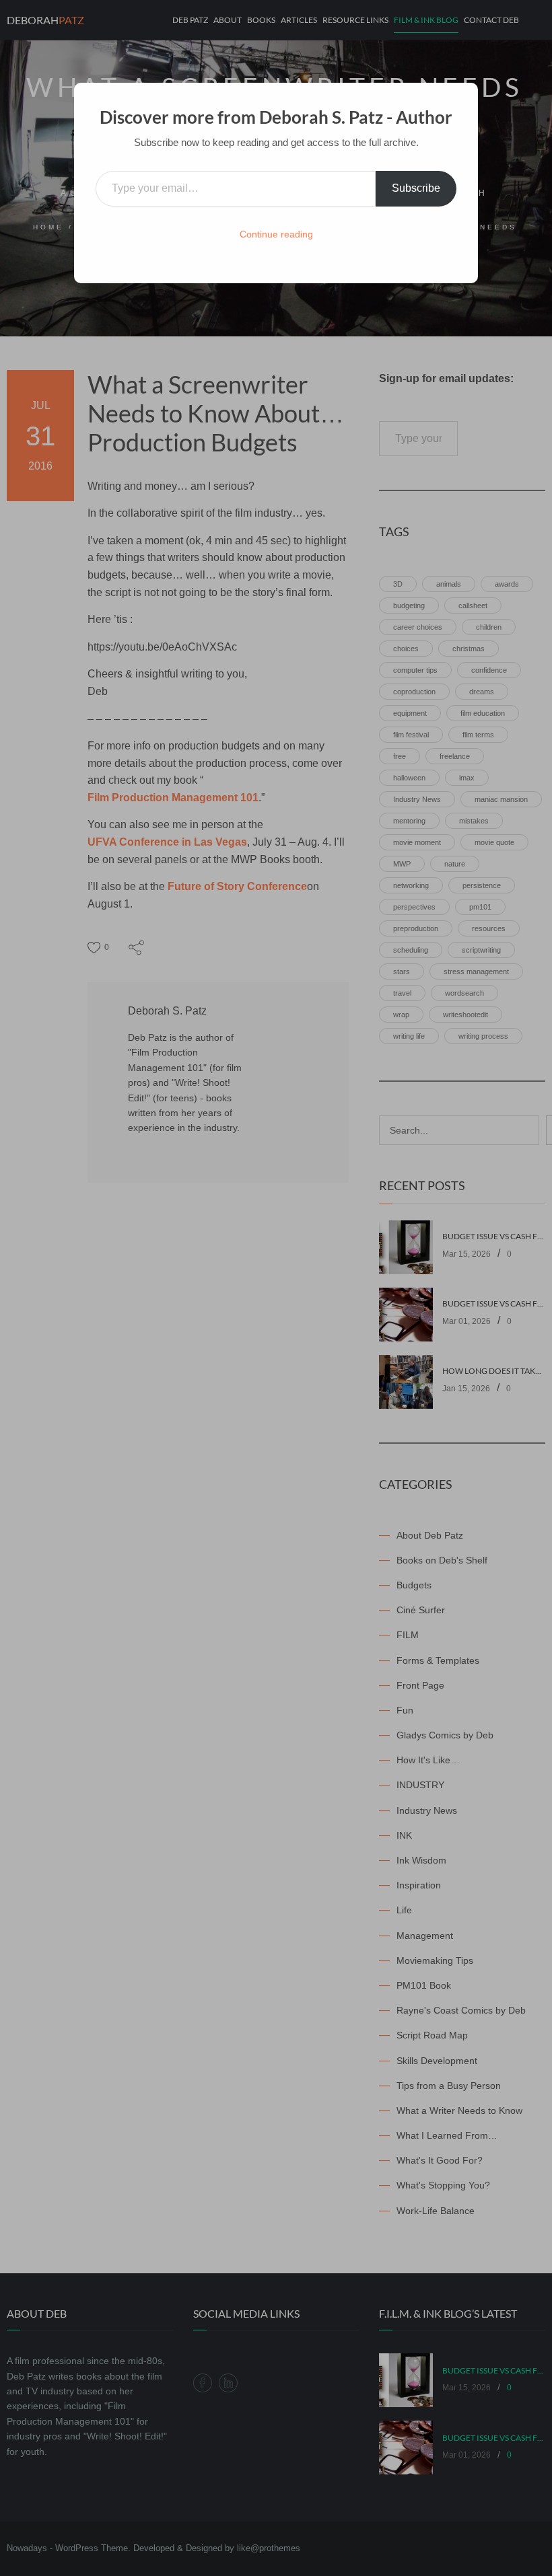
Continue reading (276, 234)
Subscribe (416, 188)
